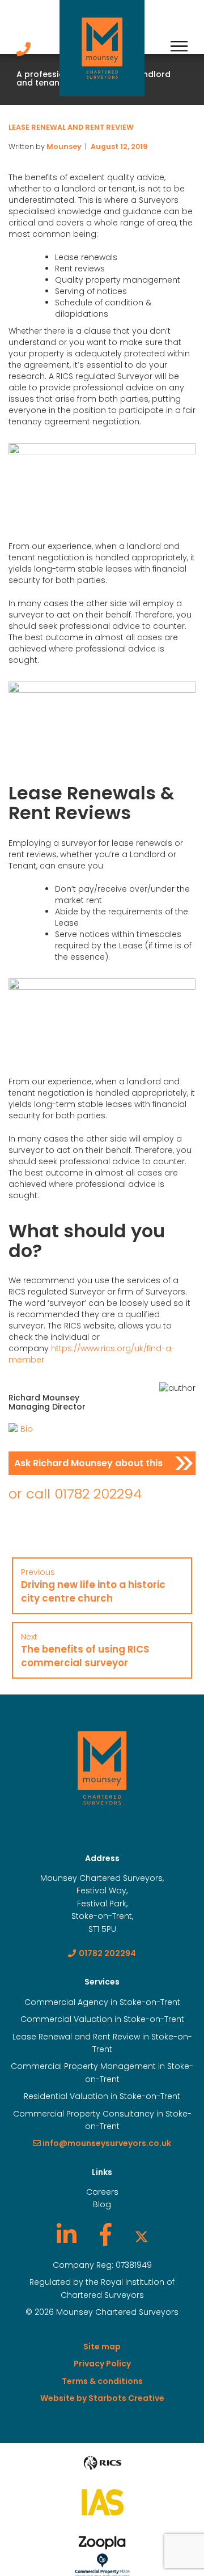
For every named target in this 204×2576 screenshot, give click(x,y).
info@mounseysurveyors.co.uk (106, 2143)
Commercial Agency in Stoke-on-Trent (102, 2002)
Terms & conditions (102, 2381)
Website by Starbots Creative (102, 2398)
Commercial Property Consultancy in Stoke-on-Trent (102, 2120)
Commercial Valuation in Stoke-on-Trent (102, 2019)
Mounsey (64, 146)
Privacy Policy (102, 2364)
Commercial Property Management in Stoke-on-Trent (102, 2072)
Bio (27, 1429)
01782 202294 (98, 1494)
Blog (102, 2204)
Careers (102, 2192)
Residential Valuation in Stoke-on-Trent (102, 2096)
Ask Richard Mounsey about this (88, 1463)
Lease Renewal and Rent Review (71, 127)
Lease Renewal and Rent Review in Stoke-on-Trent (102, 2043)
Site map (102, 2347)
